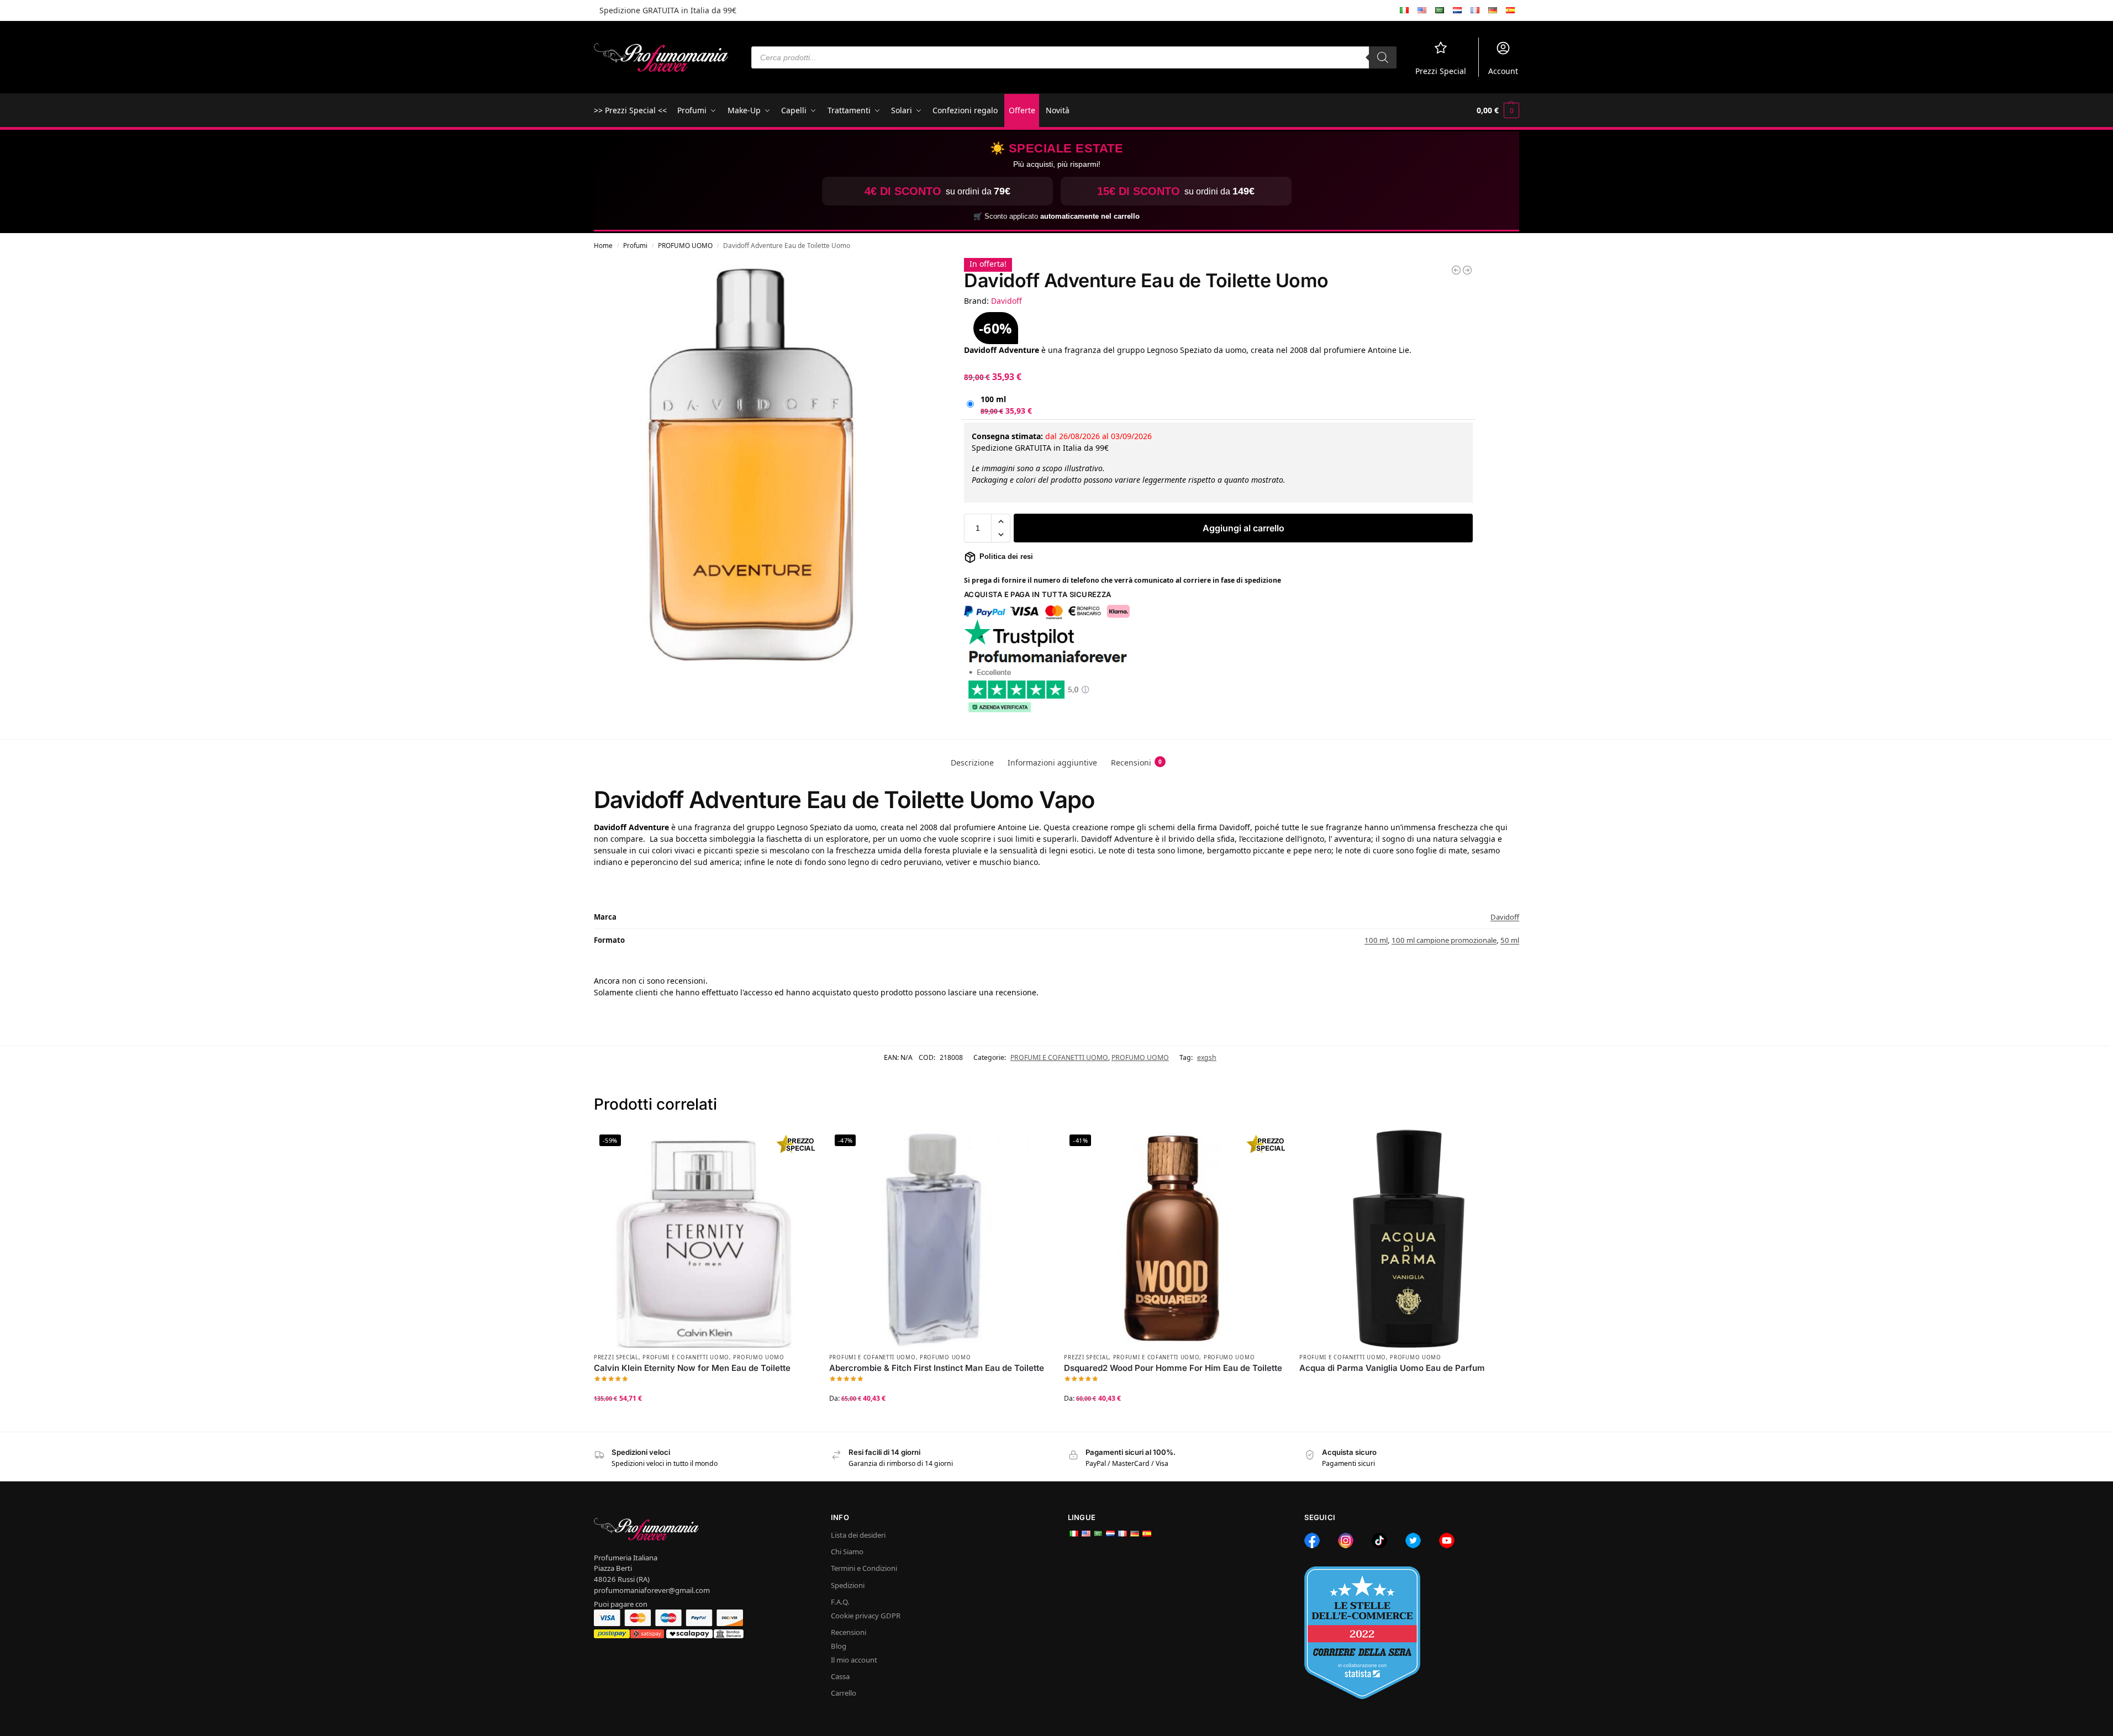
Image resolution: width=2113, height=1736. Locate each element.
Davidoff (1007, 301)
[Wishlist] (796, 1146)
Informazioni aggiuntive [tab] (1052, 763)
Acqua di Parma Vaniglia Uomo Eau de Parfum (1392, 1368)
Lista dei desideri (858, 1535)
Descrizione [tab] (972, 763)
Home (603, 245)
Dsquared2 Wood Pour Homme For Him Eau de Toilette (1173, 1368)
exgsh (1207, 1057)
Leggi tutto (1409, 1386)
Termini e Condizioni (864, 1568)
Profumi (635, 245)
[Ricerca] (1383, 57)
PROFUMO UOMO (685, 245)
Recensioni (849, 1632)
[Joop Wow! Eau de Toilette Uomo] (1467, 270)
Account (1503, 71)
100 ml (993, 399)
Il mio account (854, 1660)
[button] (1498, 110)
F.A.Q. (840, 1602)
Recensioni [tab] (1136, 763)
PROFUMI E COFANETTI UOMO (1059, 1057)
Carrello (844, 1693)
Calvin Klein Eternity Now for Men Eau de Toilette (692, 1368)
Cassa (840, 1676)
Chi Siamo (847, 1552)
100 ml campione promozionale (1444, 940)
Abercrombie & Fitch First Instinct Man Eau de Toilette (937, 1368)
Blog (839, 1646)
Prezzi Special (1441, 71)
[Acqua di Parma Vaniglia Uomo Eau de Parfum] (1409, 1238)
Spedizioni (848, 1585)
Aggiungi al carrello (1243, 528)
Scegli (703, 1420)
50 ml (1510, 940)
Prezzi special (616, 1357)
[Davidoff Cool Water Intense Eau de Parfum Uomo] (1456, 270)
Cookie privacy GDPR (866, 1616)
